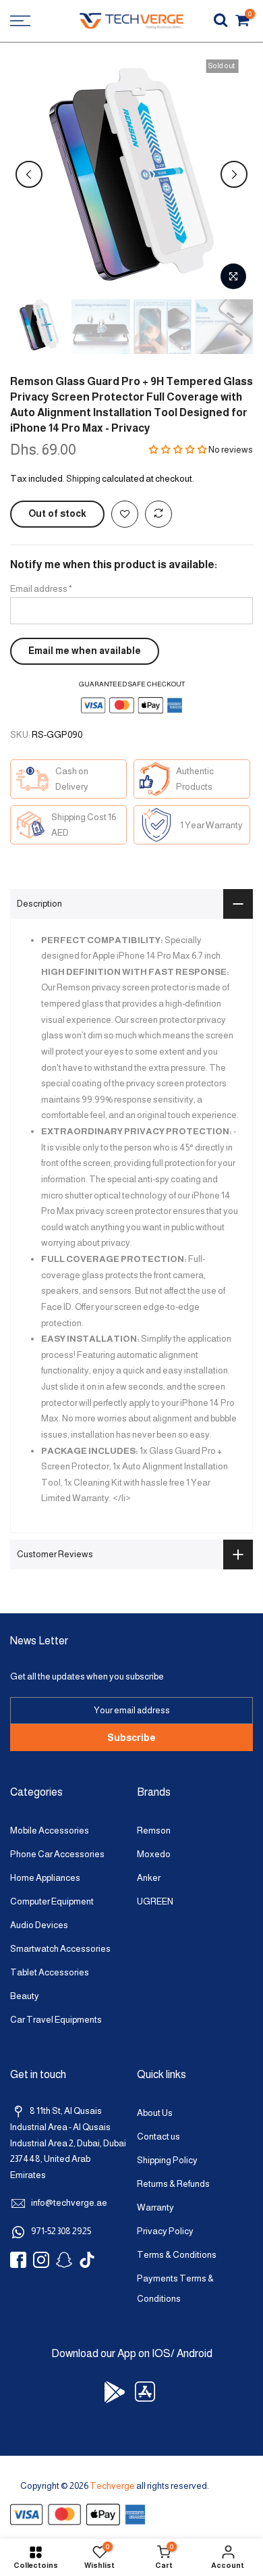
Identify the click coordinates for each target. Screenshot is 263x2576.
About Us (155, 2113)
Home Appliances (45, 1878)
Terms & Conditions (177, 2255)
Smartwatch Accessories (60, 1949)
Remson (154, 1830)
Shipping (83, 479)
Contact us (158, 2137)
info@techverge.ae (69, 2203)
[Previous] (29, 174)
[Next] (234, 174)
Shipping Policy (167, 2160)
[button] (179, 450)
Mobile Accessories (50, 1830)
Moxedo (154, 1854)
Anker (149, 1878)
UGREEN (155, 1901)
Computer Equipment (52, 1901)
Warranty (155, 2207)
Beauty (25, 1996)
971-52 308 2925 (61, 2231)
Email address (41, 589)
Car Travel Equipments (56, 2020)
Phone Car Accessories (57, 1854)
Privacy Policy (165, 2231)
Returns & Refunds (173, 2184)
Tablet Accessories (50, 1972)
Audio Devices (39, 1925)
